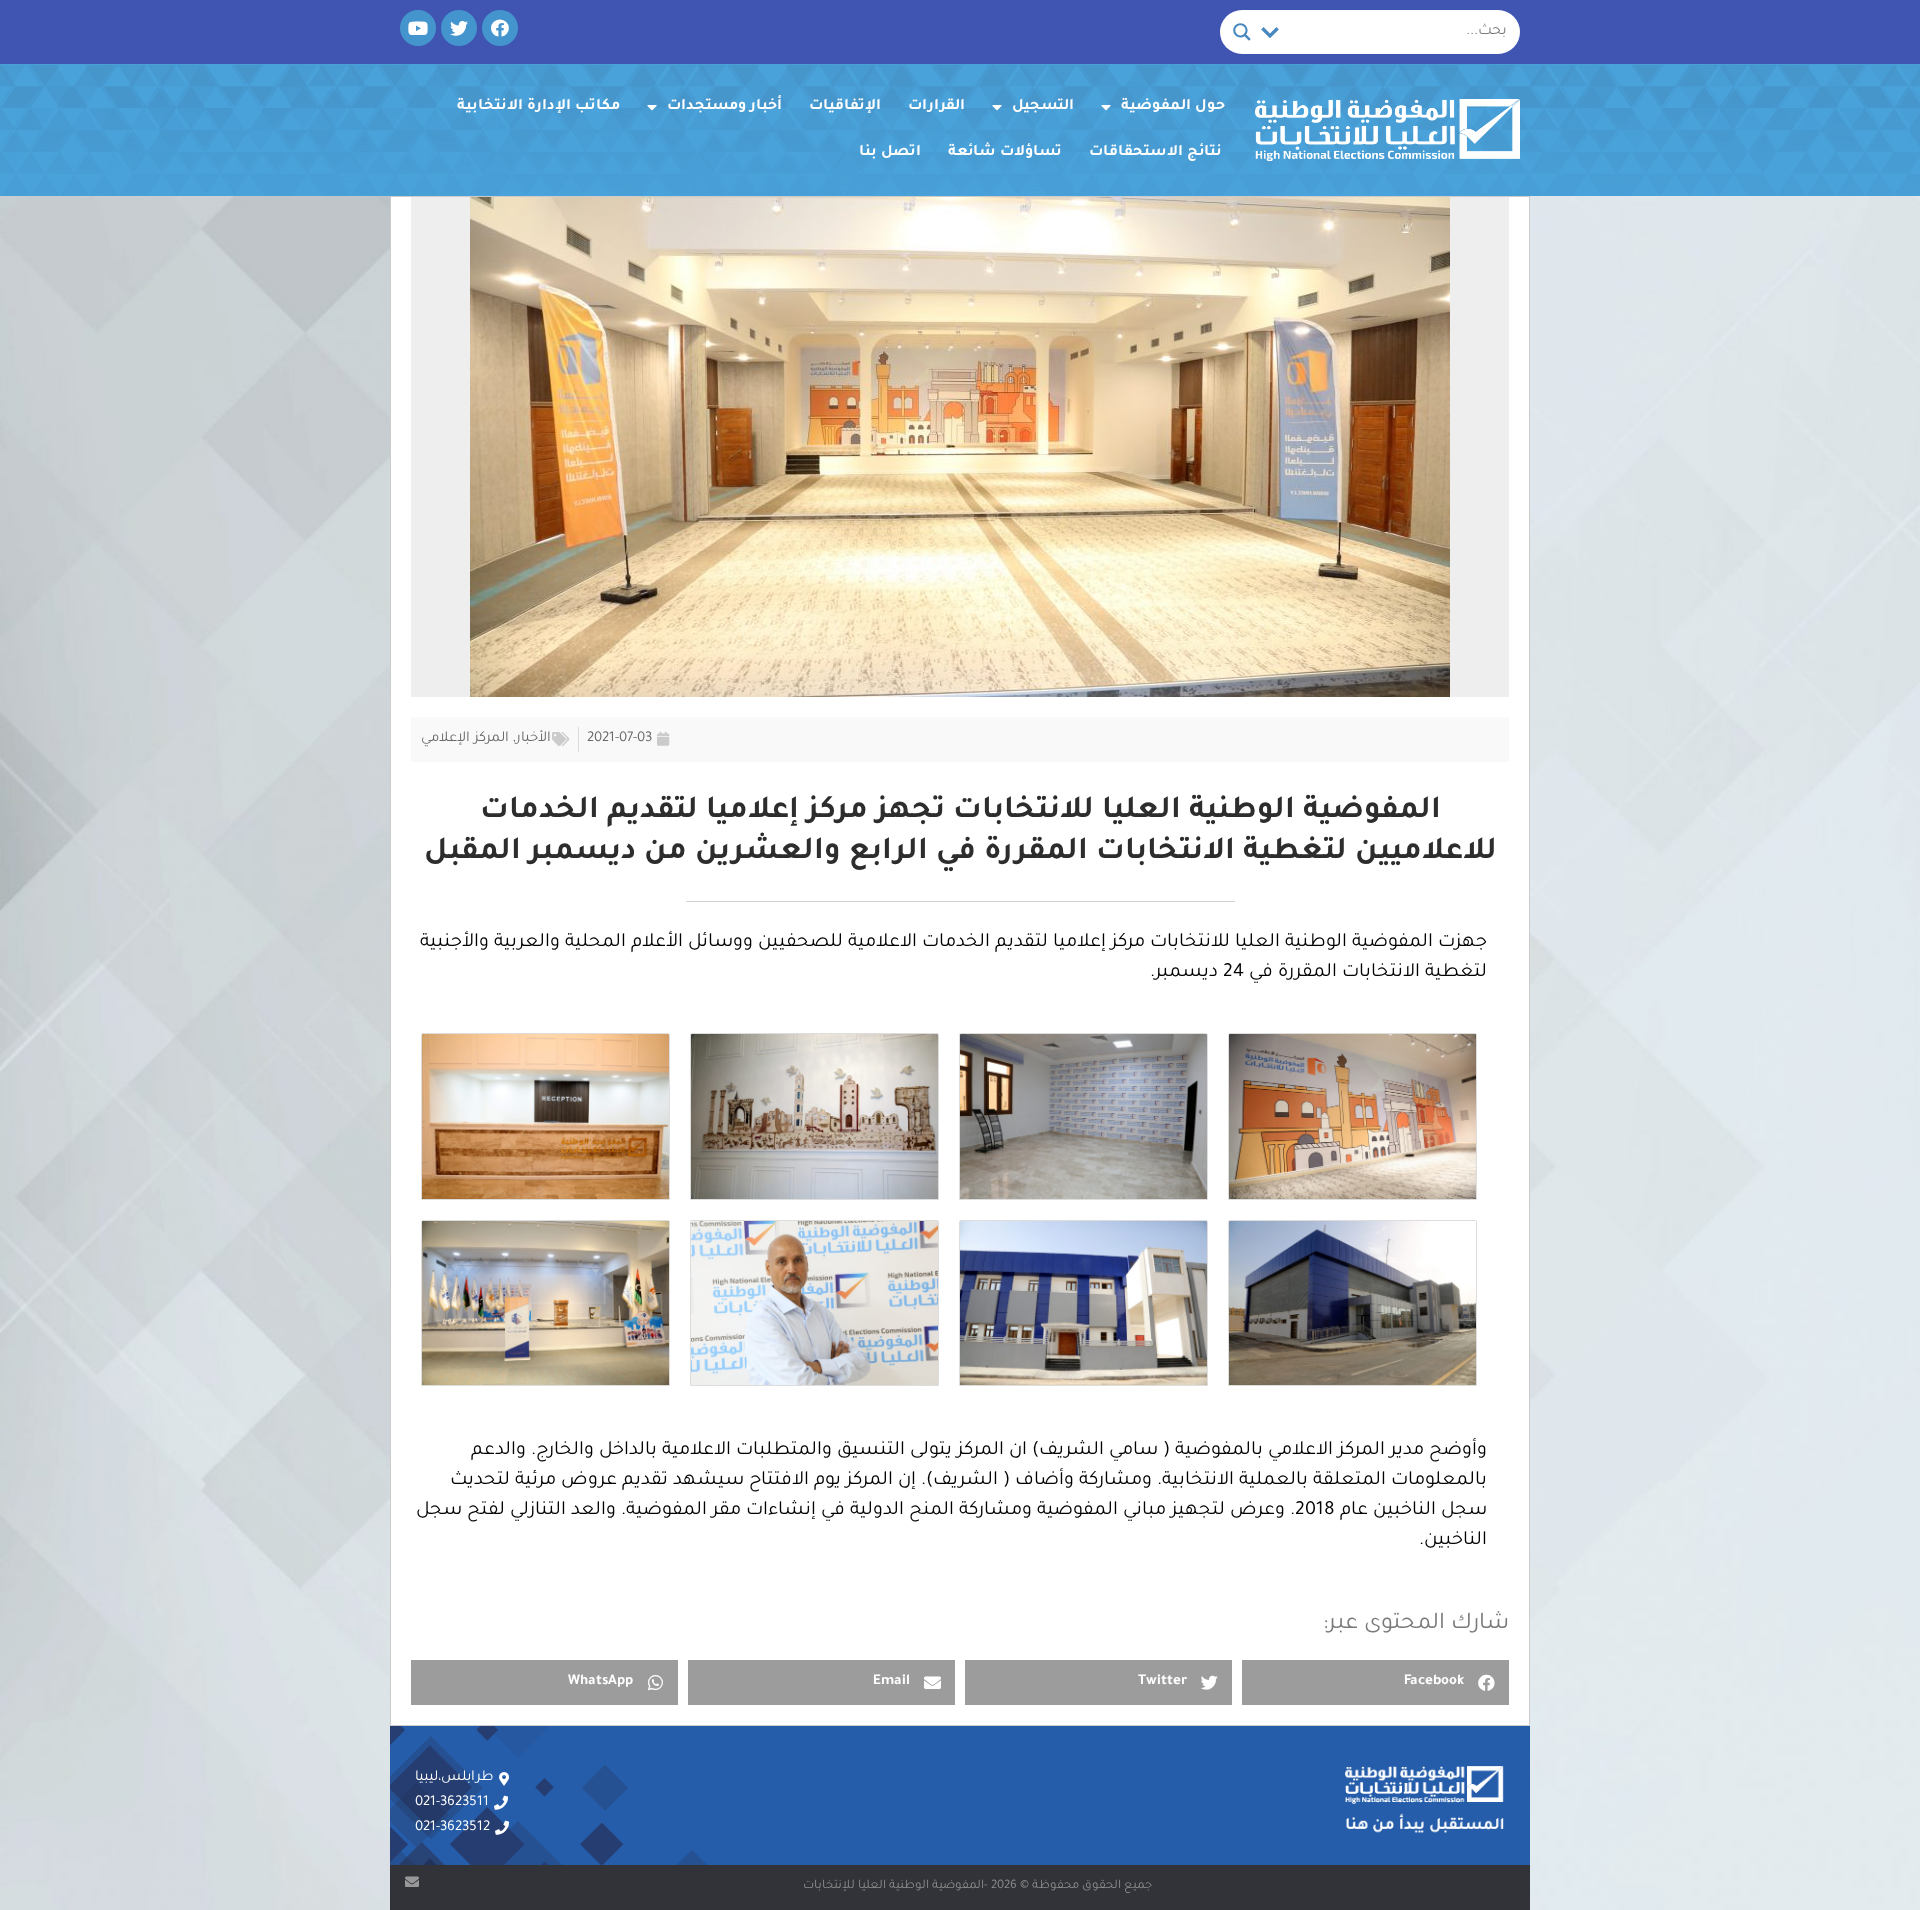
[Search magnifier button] (1242, 32)
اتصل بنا (890, 153)
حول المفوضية (1173, 107)
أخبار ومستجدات (724, 107)
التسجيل (1043, 107)
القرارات (936, 107)
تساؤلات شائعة (1005, 153)
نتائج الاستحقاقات (1155, 153)
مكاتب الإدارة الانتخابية (538, 107)
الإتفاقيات (845, 107)
